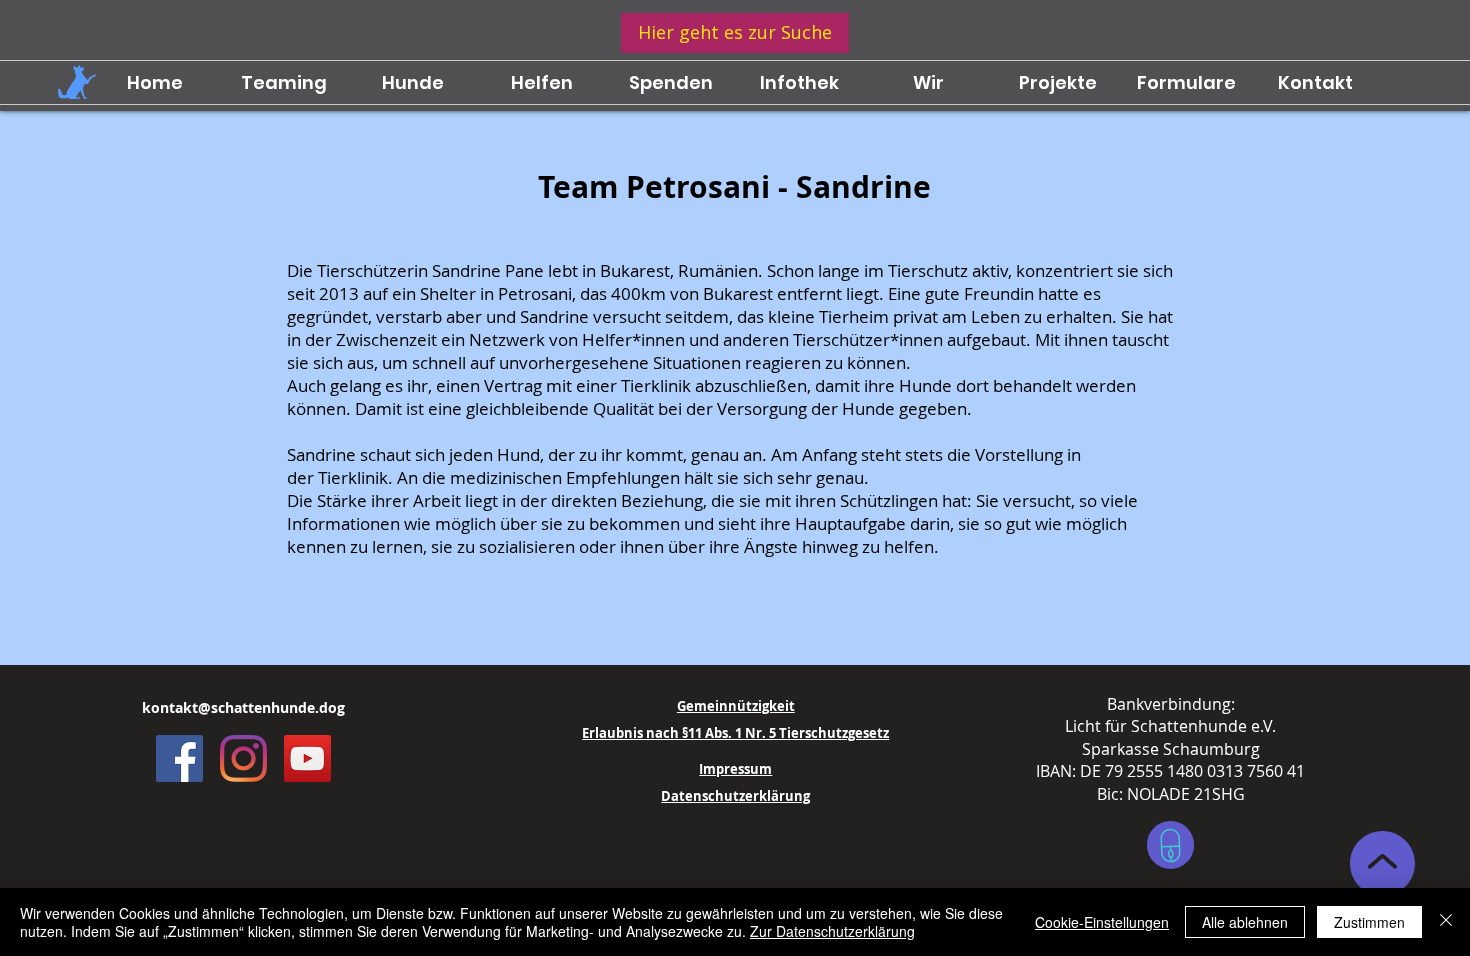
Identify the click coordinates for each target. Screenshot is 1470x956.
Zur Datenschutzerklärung (832, 931)
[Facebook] (179, 758)
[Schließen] (1446, 922)
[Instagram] (243, 758)
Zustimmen (1369, 922)
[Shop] (1170, 845)
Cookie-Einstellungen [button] (1102, 922)
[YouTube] (307, 758)
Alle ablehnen (1245, 922)
